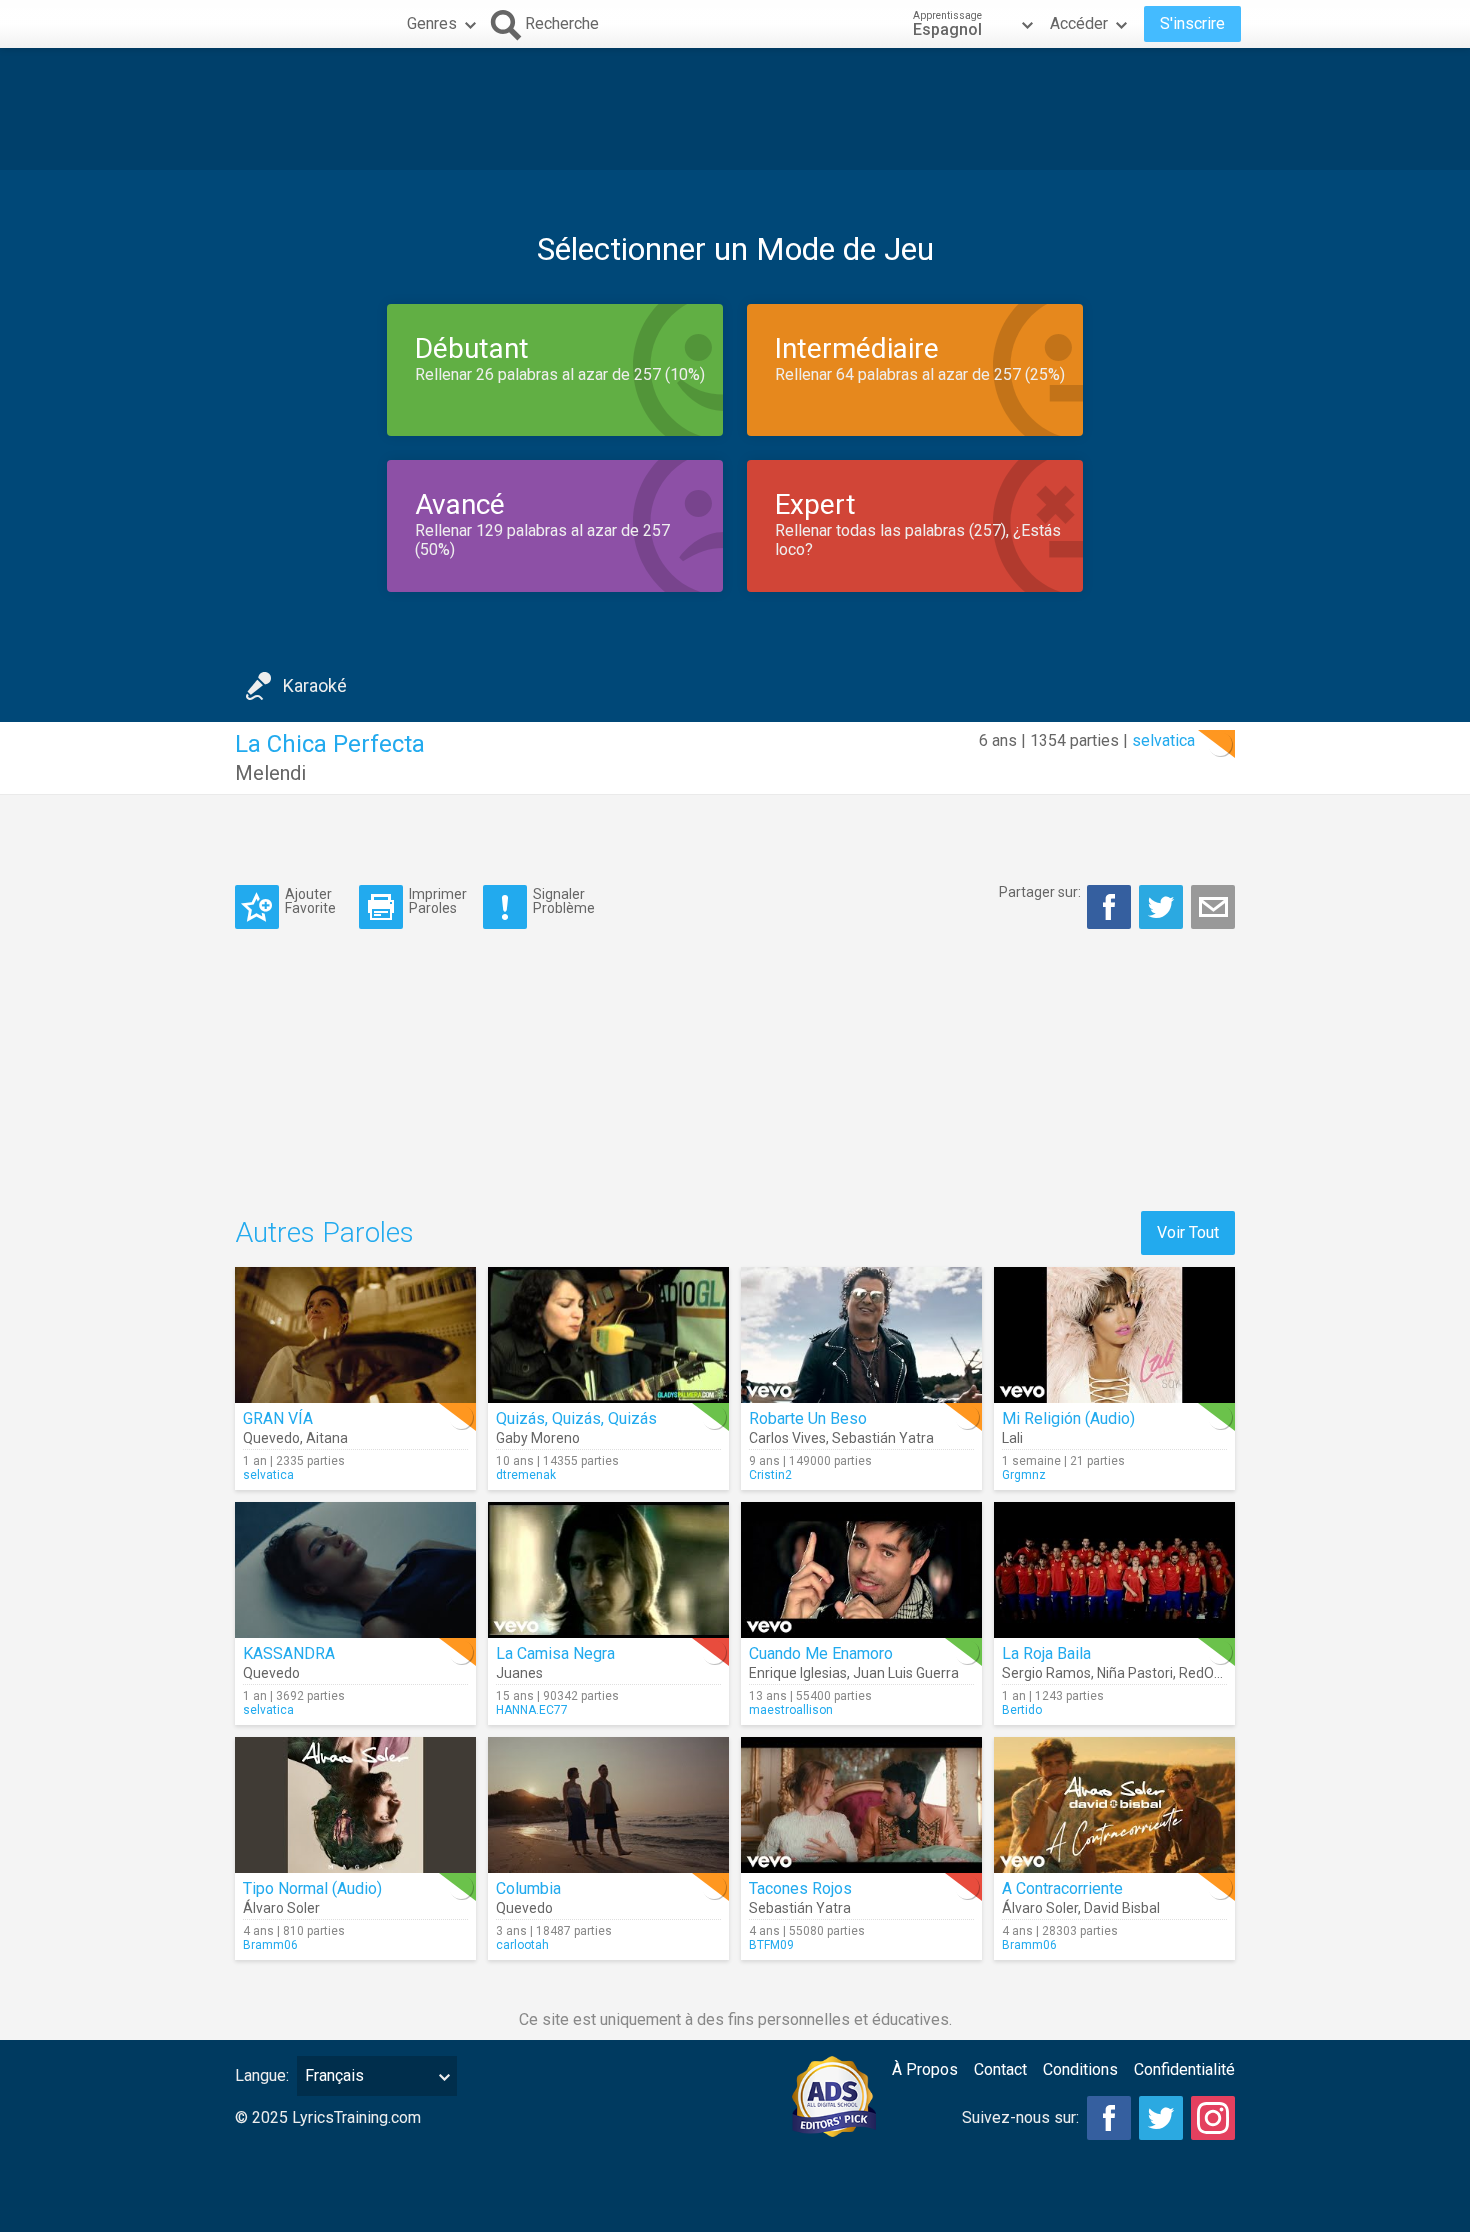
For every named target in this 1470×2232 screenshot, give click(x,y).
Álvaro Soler (281, 1908)
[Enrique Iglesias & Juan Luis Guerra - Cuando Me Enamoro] (861, 1570)
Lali (1012, 1438)
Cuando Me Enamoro (821, 1653)
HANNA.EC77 (532, 1710)
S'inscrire (1192, 23)
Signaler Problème (564, 900)
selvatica (1163, 740)
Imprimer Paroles (438, 900)
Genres (432, 23)
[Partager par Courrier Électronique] (1213, 907)
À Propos (925, 2069)
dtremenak (526, 1475)
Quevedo (271, 1438)
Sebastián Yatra (883, 1438)
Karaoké (315, 685)
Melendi (270, 773)
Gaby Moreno (538, 1438)
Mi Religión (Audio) (1068, 1418)
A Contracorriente (1062, 1888)
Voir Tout (1188, 1232)
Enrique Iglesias (798, 1673)
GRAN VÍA (278, 1418)
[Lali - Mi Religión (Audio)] (1114, 1335)
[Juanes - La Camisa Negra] (608, 1570)
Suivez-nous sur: (1020, 2117)
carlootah (522, 1945)
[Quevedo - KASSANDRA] (355, 1570)
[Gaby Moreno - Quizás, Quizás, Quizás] (608, 1335)
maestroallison (791, 1710)
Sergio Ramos (1046, 1673)
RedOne (1204, 1673)
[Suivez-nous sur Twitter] (1161, 2118)
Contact (1000, 2069)
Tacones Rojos (800, 1888)
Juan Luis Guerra (906, 1673)
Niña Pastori (1135, 1673)
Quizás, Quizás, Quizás (576, 1418)
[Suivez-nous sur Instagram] (1213, 2118)
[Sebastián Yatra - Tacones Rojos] (861, 1805)
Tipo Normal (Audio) (312, 1888)
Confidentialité (1184, 2069)
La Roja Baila (1046, 1653)
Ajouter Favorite (310, 900)
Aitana (327, 1438)
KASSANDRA (289, 1653)
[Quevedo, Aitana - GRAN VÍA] (355, 1335)
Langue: (262, 2075)
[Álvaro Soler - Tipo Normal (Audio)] (355, 1805)
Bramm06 (270, 1945)
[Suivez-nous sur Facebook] (1109, 2118)
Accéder (1079, 23)
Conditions (1080, 2069)
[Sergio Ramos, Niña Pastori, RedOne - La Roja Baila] (1114, 1570)
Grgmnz (1024, 1475)
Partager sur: (1040, 892)
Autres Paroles (324, 1232)
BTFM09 (771, 1945)
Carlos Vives (787, 1438)
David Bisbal (1122, 1908)
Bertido (1022, 1710)
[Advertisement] (735, 109)
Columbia (528, 1888)
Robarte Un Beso (808, 1418)
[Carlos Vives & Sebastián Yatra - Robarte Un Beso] (861, 1335)
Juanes (519, 1673)
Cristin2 (770, 1475)
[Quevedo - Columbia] (608, 1805)
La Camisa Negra (555, 1653)
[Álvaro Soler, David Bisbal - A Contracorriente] (1114, 1805)
